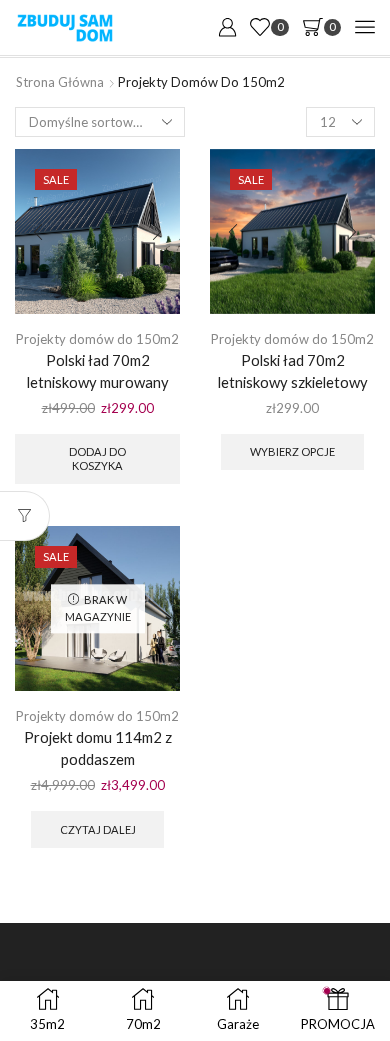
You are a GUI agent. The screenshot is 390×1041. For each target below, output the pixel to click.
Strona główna (60, 82)
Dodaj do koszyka (97, 458)
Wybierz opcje (292, 451)
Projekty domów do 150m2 (97, 339)
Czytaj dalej (98, 829)
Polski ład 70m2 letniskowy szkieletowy (293, 371)
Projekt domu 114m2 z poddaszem (98, 748)
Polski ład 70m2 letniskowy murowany (98, 371)
